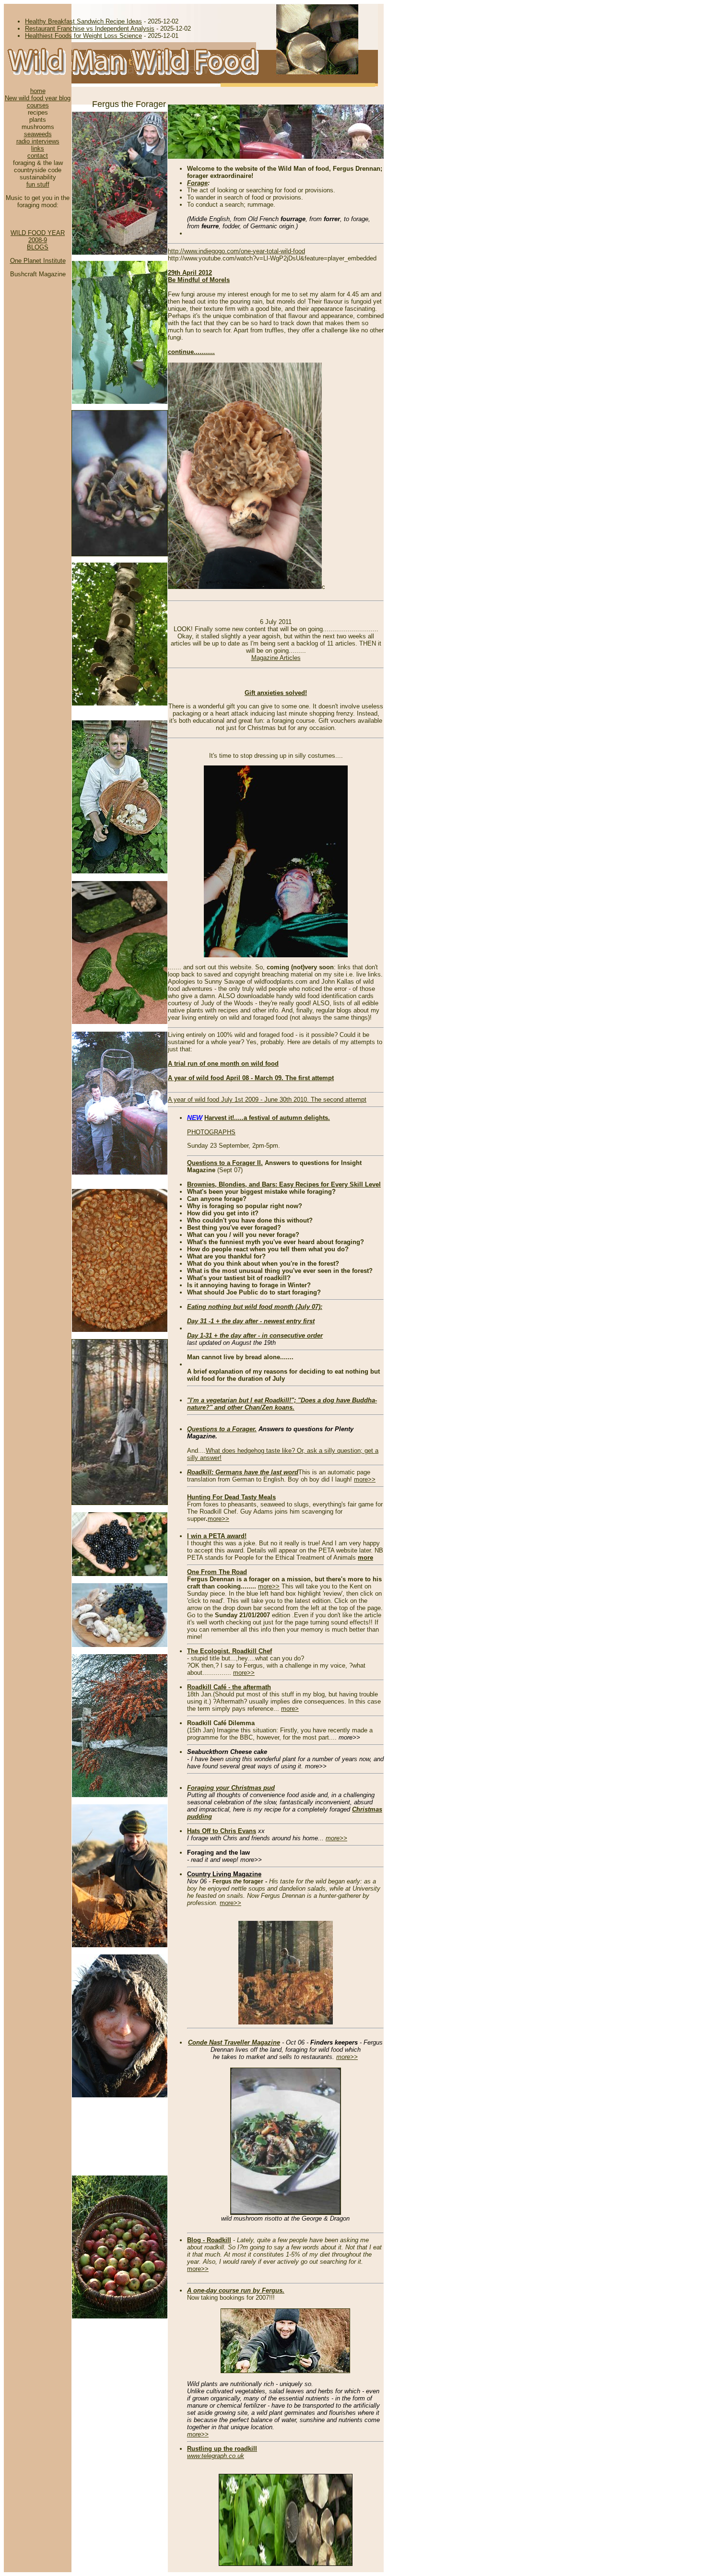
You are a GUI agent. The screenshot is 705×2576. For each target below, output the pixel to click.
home (38, 91)
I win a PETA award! (217, 1536)
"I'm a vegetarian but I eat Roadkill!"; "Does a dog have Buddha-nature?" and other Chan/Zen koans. (282, 1404)
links (38, 148)
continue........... (191, 352)
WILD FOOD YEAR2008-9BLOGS (38, 240)
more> (290, 1709)
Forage (197, 183)
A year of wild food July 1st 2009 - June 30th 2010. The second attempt (267, 1100)
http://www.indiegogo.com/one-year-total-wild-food (236, 251)
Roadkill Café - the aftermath (229, 1687)
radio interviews (38, 141)
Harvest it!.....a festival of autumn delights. (267, 1118)
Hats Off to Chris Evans (222, 1831)
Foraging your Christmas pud (231, 1788)
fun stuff (38, 184)
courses (38, 105)
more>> (365, 1479)
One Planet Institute (38, 261)
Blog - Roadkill (209, 2240)
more (365, 1558)
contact (38, 156)
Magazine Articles (276, 658)
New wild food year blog (38, 98)
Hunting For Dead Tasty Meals (231, 1497)
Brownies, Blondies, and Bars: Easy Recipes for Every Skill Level (284, 1184)
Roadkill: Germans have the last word (243, 1472)
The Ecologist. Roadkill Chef (229, 1651)
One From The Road (217, 1572)
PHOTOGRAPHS (211, 1132)
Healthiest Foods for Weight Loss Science (83, 36)
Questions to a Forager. (222, 1429)
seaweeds (38, 134)
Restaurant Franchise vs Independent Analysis (90, 29)
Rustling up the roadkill (222, 2449)
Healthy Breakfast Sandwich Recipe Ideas (83, 21)
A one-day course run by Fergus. (236, 2290)
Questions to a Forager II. (225, 1163)
